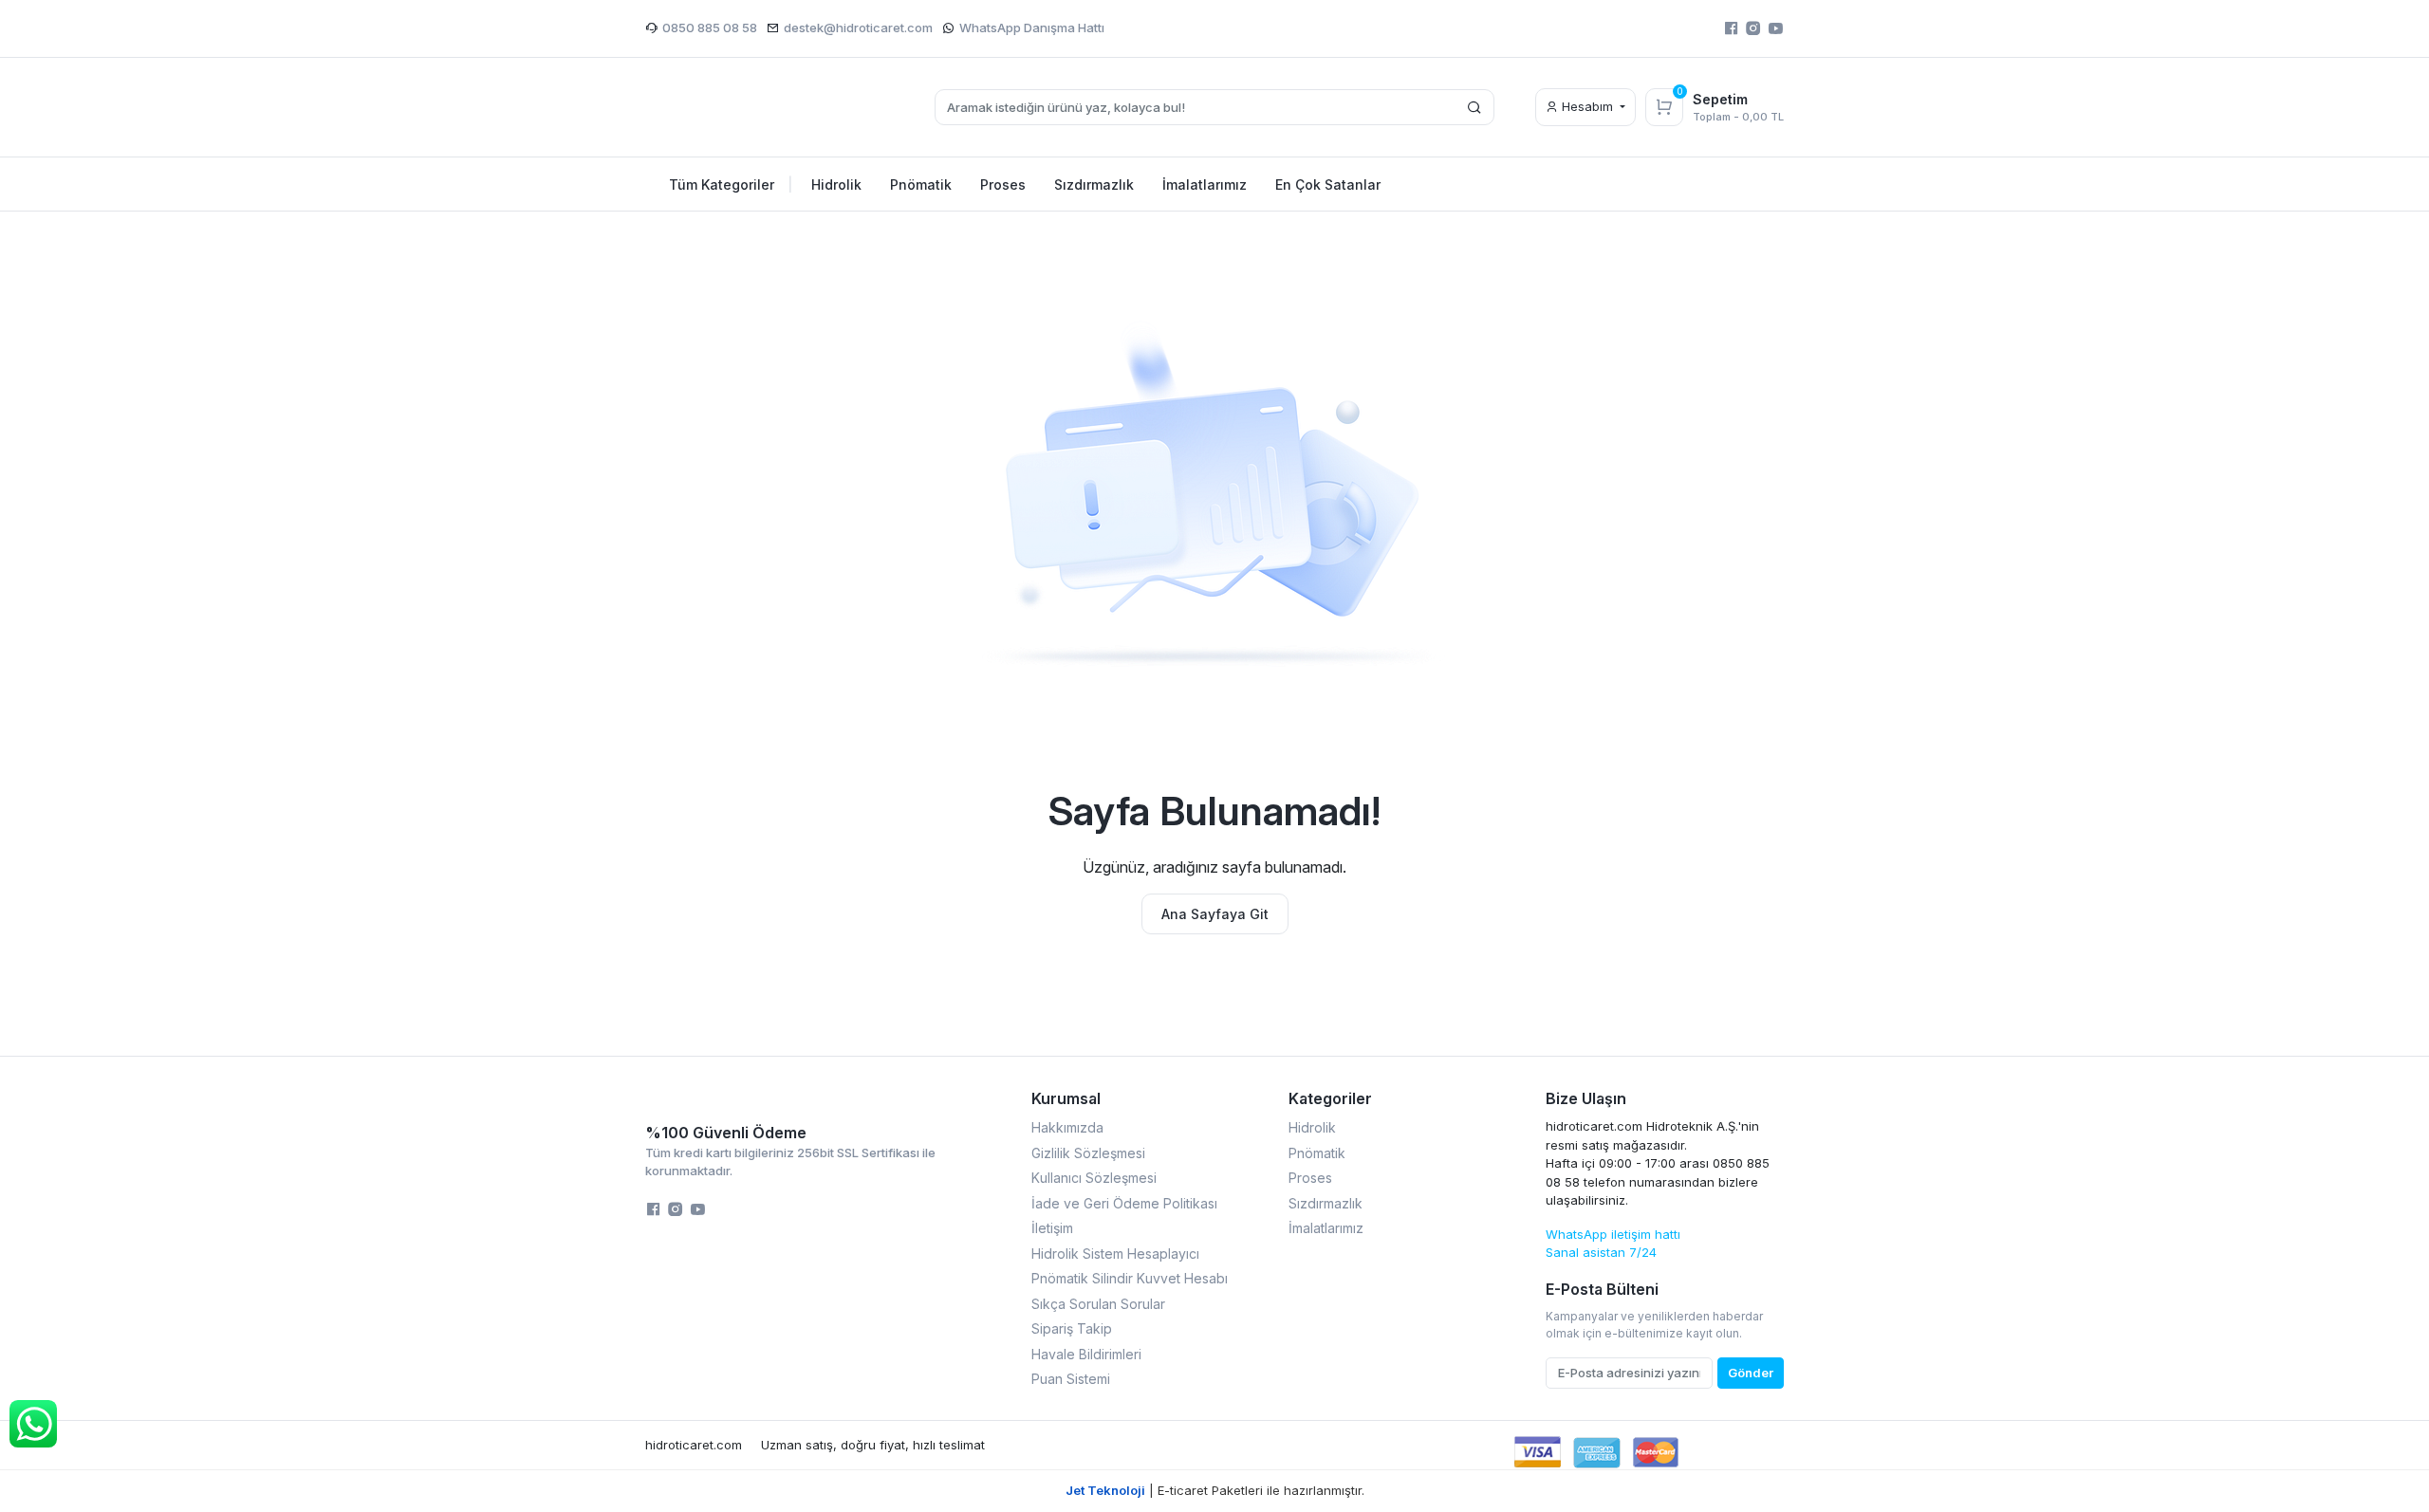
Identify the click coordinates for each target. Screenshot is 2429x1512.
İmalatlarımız (1326, 1228)
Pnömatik (1317, 1153)
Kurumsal (1066, 1098)
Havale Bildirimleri (1086, 1354)
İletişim (1052, 1228)
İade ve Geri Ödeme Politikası (1124, 1203)
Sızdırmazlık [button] (1094, 184)
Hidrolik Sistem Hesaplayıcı (1115, 1254)
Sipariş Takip (1072, 1328)
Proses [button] (1003, 184)
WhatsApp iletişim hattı (1613, 1234)
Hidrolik (1312, 1127)
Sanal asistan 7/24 (1601, 1252)
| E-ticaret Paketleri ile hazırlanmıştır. (1215, 1490)
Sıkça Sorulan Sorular (1098, 1304)
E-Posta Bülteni (1602, 1289)
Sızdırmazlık (1326, 1203)
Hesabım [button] (1587, 106)
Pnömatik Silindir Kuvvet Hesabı (1130, 1278)
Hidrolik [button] (836, 184)
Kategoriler (1330, 1098)
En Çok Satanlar (1328, 184)
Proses (1310, 1178)
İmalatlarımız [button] (1205, 184)
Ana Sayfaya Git (1215, 914)
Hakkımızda (1067, 1127)
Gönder (1751, 1373)
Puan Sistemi (1071, 1379)
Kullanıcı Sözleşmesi (1094, 1178)
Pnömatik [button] (921, 184)
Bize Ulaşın (1586, 1098)
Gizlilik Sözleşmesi (1088, 1153)
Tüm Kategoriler (731, 184)
